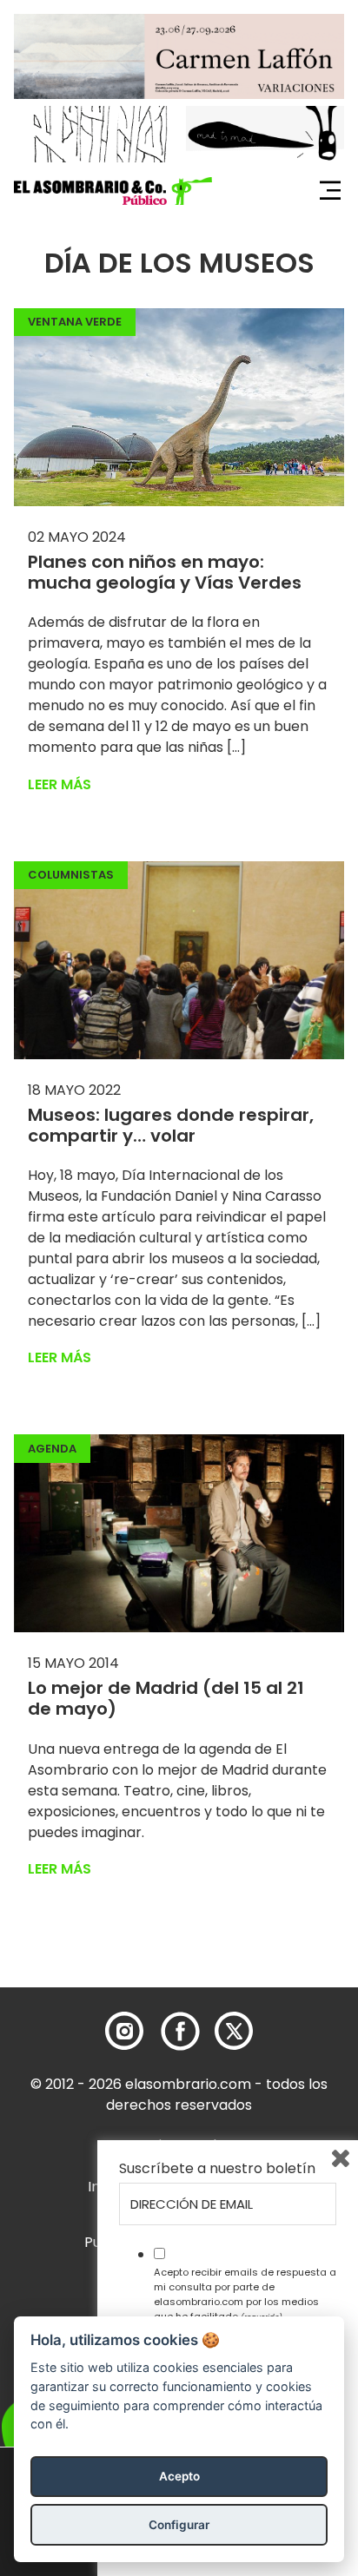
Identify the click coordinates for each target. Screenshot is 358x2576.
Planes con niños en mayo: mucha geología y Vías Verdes (165, 572)
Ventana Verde (75, 322)
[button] (113, 191)
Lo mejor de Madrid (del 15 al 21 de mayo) (166, 1698)
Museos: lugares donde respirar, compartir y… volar (171, 1125)
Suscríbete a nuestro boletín (217, 2169)
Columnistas (71, 875)
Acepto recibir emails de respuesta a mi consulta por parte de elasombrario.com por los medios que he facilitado (245, 2294)
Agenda (52, 1449)
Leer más (60, 784)
